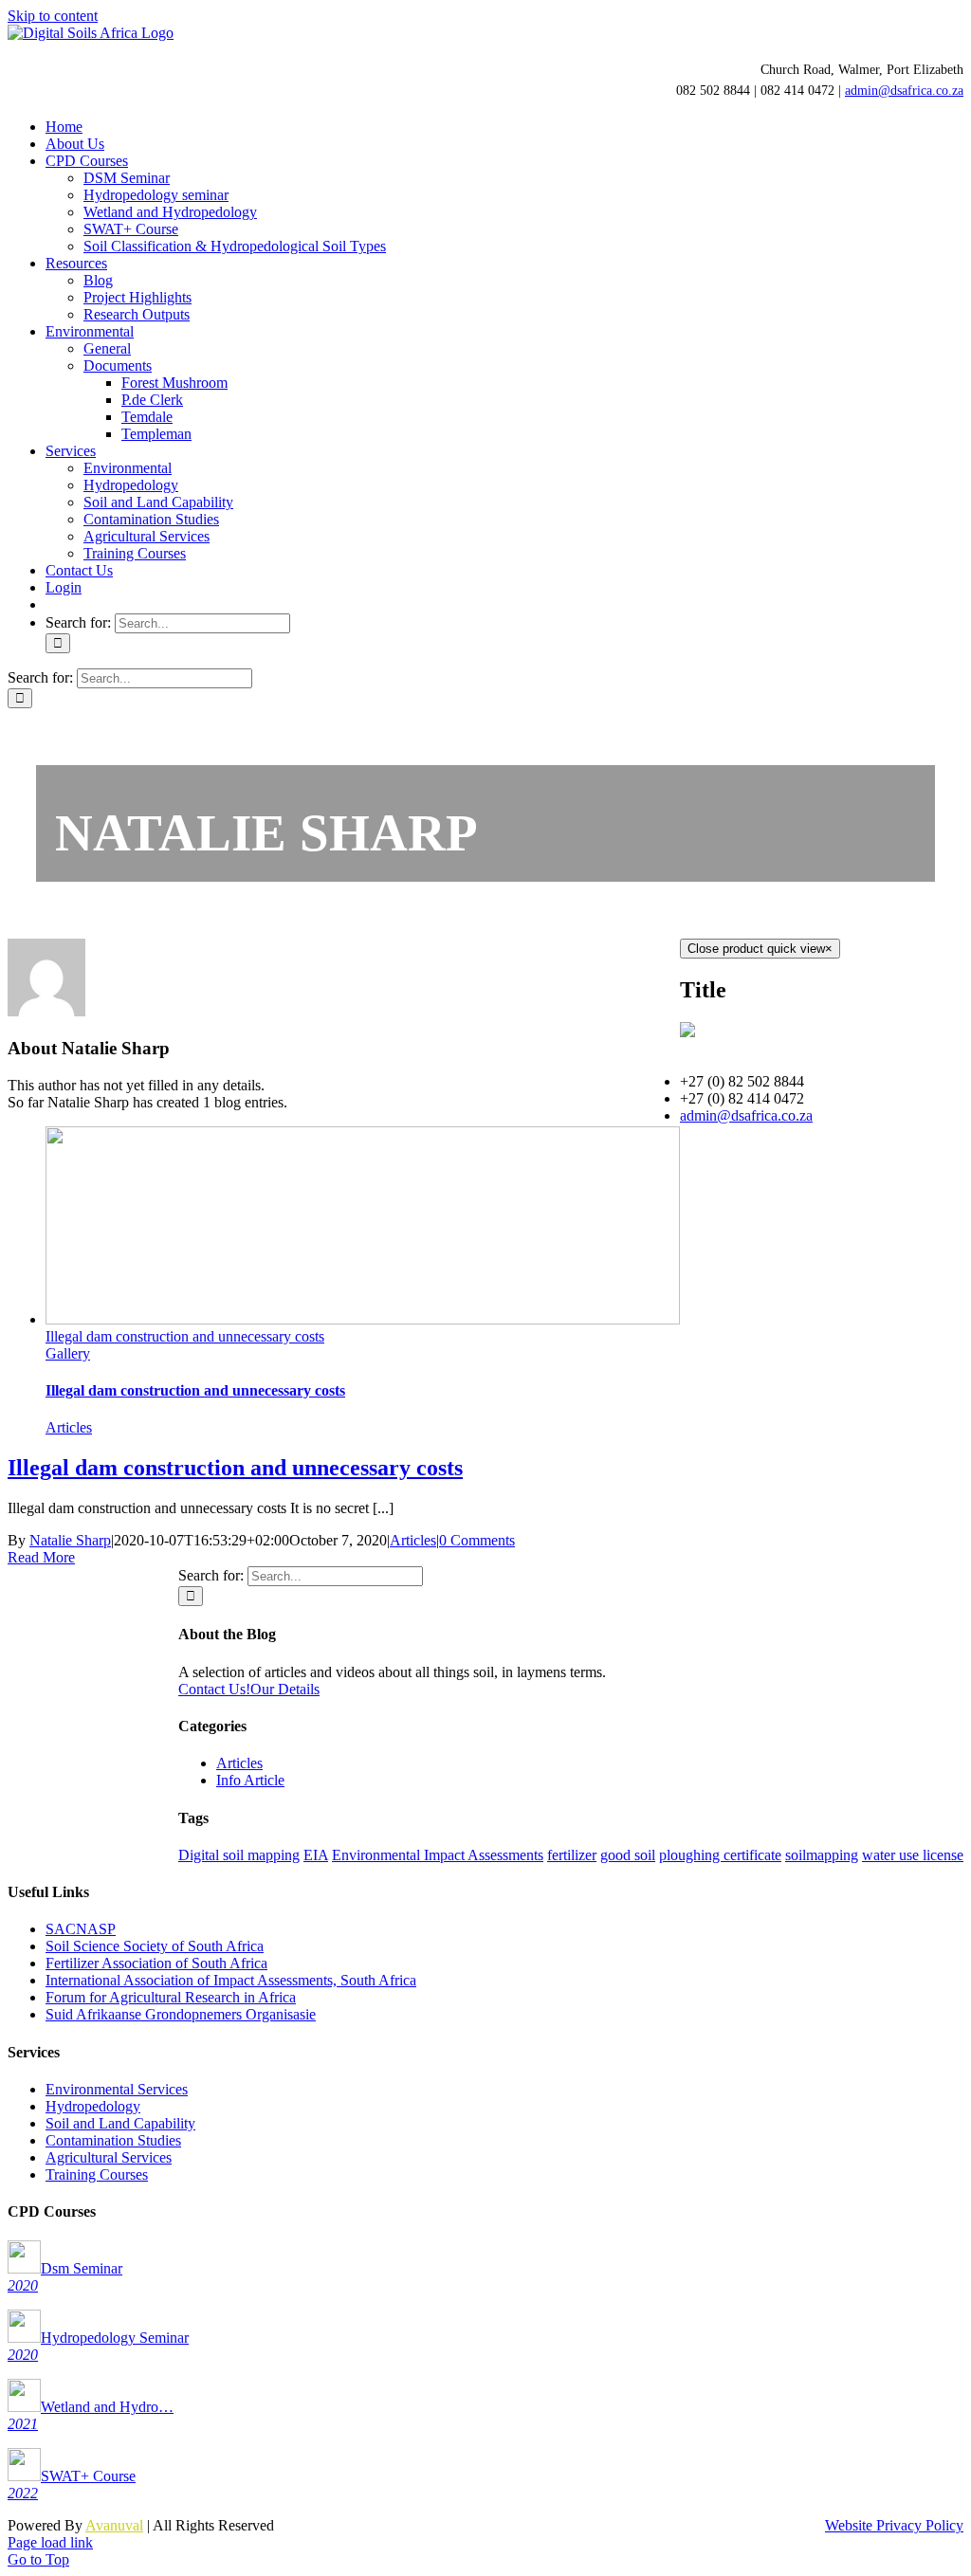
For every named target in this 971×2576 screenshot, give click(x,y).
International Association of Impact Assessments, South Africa (231, 1980)
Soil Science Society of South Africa (155, 1946)
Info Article (250, 1780)
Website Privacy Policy (894, 2525)
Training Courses (97, 2174)
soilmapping (822, 1855)
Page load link (50, 2542)
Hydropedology (93, 2106)
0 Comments (477, 1540)
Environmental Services (117, 2089)
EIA (316, 1855)
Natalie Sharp (70, 1540)
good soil (628, 1855)
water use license (913, 1855)
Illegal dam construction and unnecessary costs (185, 1336)
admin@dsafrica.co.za (904, 91)
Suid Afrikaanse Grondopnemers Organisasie (181, 2014)
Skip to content (53, 16)
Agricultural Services (109, 2157)
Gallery (68, 1353)
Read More (41, 1557)
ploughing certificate (720, 1855)
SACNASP (81, 1929)
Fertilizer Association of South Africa (156, 1963)
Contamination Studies (113, 2140)
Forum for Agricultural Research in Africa (171, 1997)
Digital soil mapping (239, 1855)
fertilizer (572, 1855)
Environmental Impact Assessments (438, 1855)
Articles (69, 1427)
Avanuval (114, 2525)
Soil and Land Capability (120, 2123)
